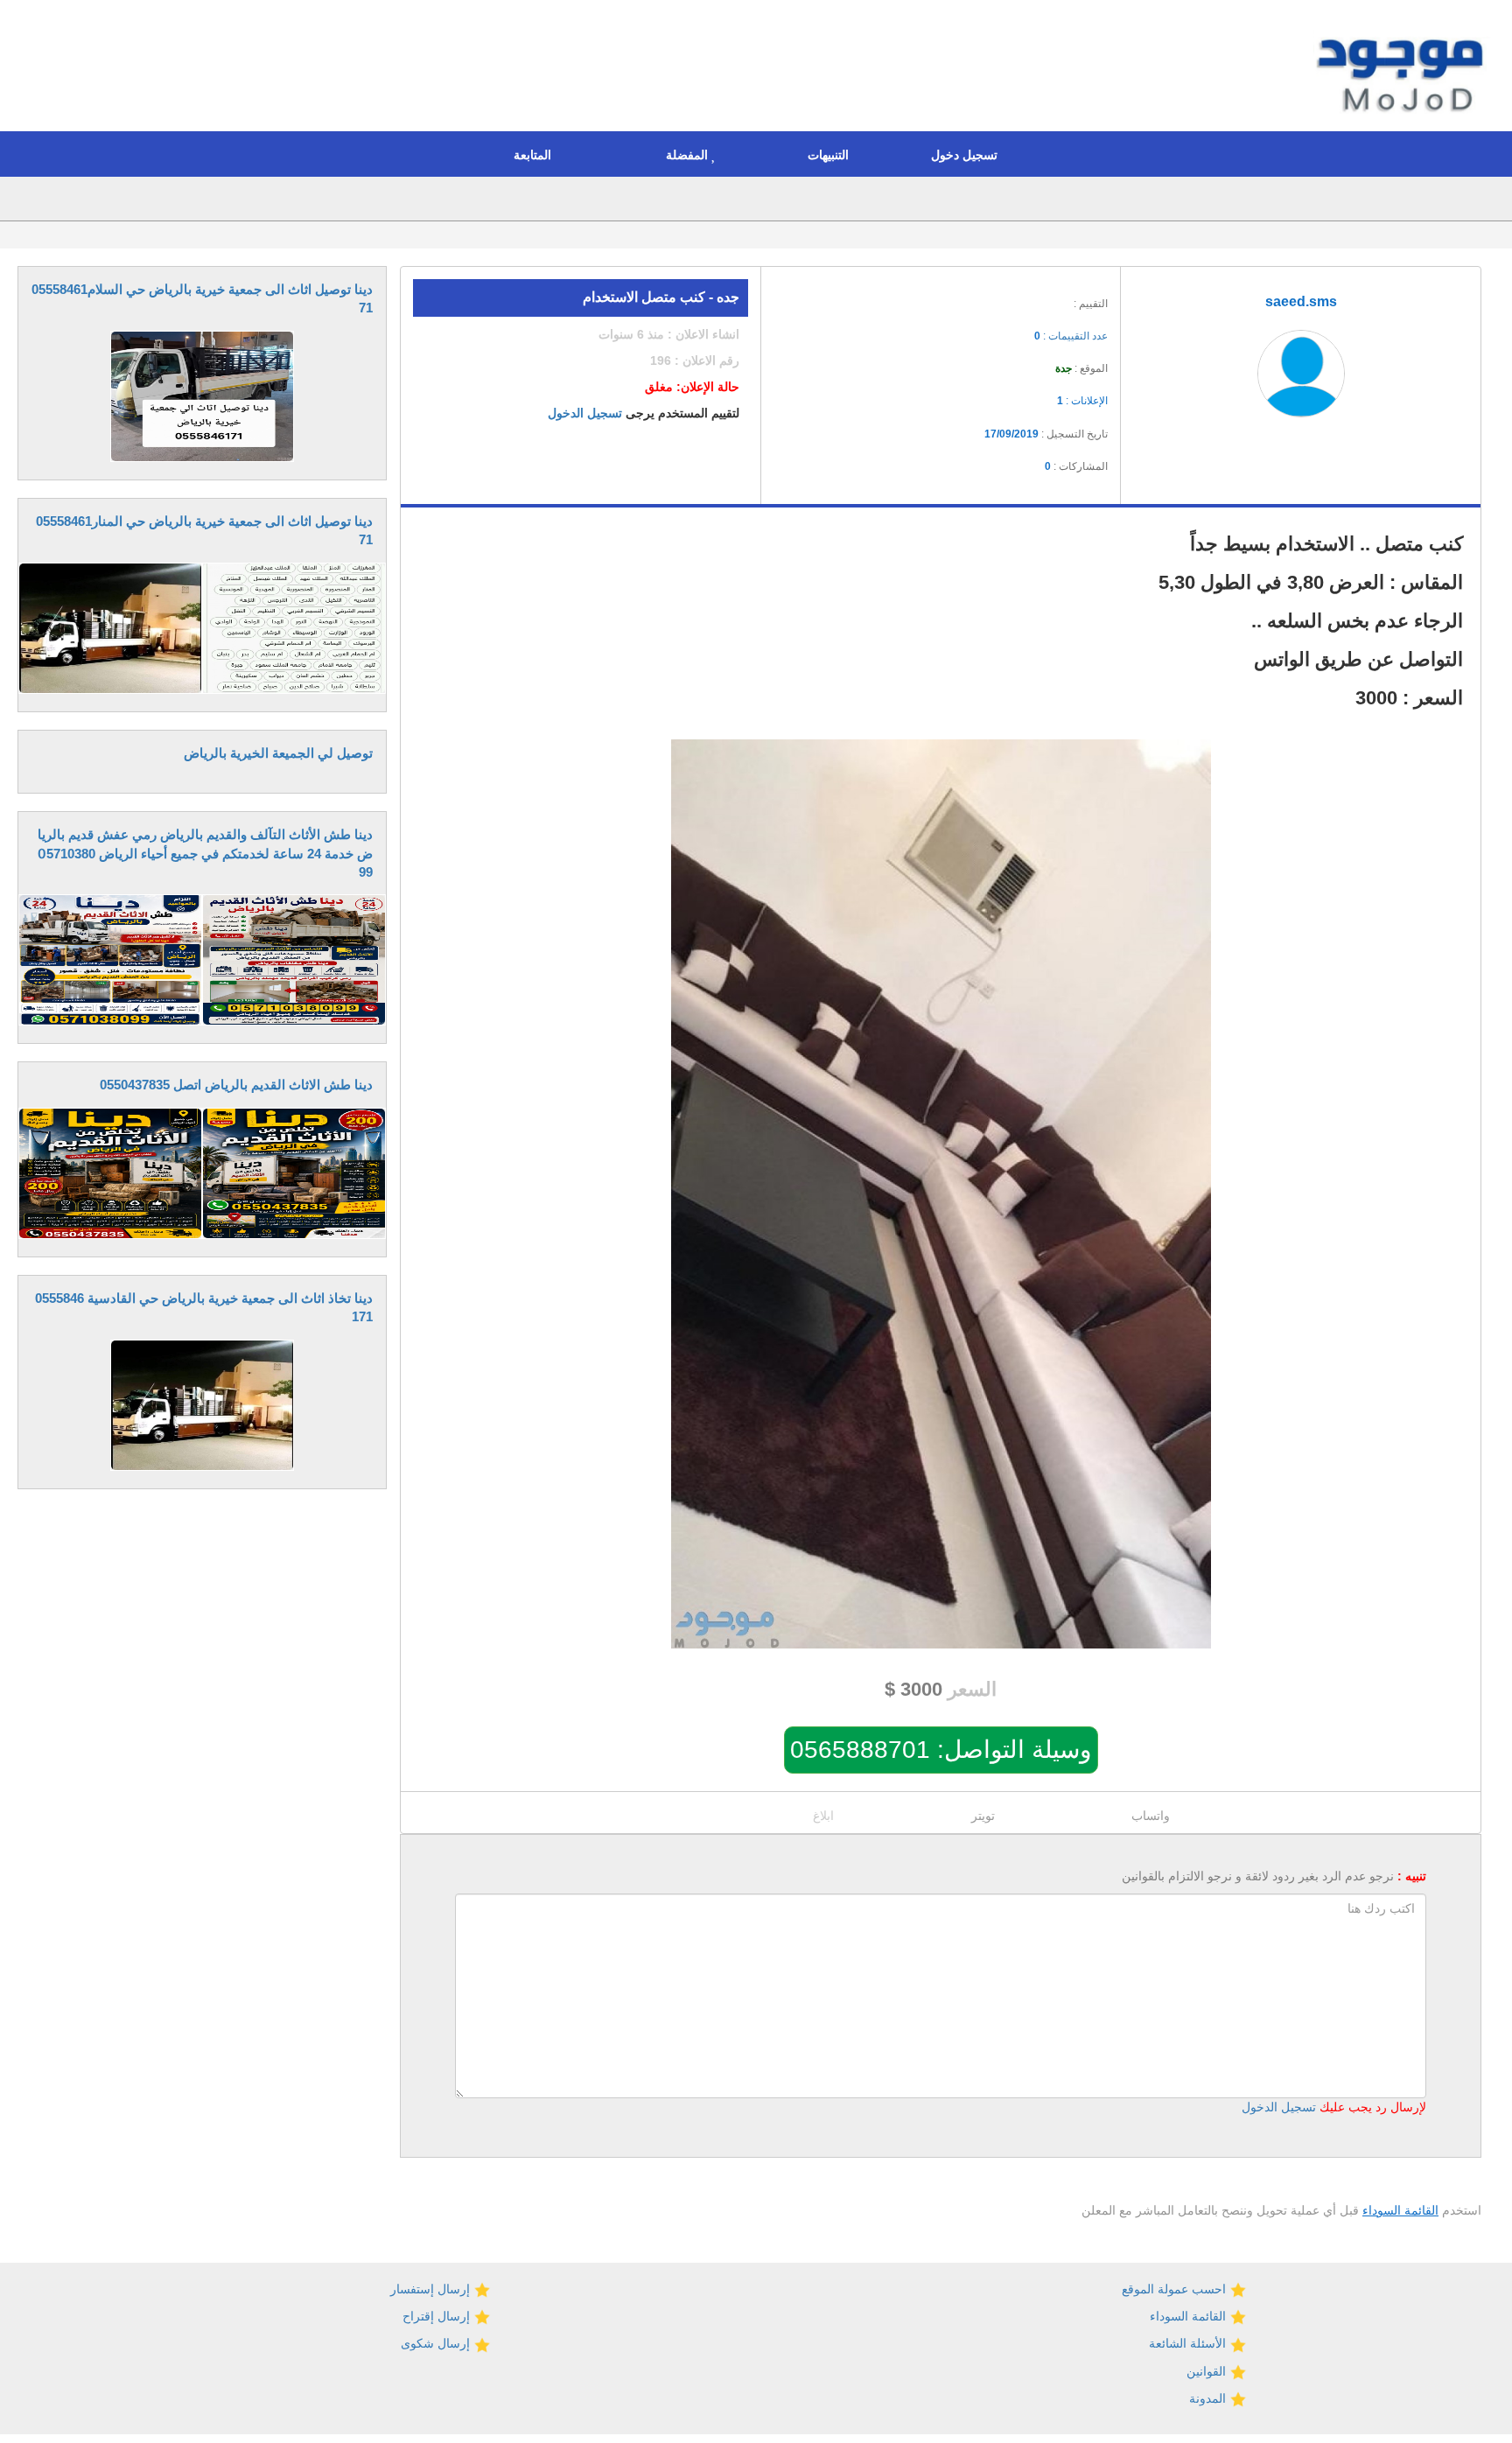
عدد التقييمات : (1071, 336)
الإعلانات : (1082, 401)
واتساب (1151, 1816)
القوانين (1208, 2371)
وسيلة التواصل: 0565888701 (941, 1750)
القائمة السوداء (1400, 2210)
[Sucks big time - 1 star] (989, 298)
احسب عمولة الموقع (1176, 2289)
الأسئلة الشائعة (1189, 2343)
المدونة (1209, 2398)
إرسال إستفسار (432, 2289)
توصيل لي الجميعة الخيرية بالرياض (278, 753)
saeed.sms (1301, 301)
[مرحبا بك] (1404, 68)
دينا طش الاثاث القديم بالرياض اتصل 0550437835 (236, 1085)
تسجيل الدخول (585, 413)
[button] (969, 154)
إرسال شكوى (437, 2343)
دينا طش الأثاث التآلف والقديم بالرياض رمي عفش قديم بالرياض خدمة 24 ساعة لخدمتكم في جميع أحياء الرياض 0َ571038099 (205, 853)
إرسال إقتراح (438, 2316)
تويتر (983, 1816)
